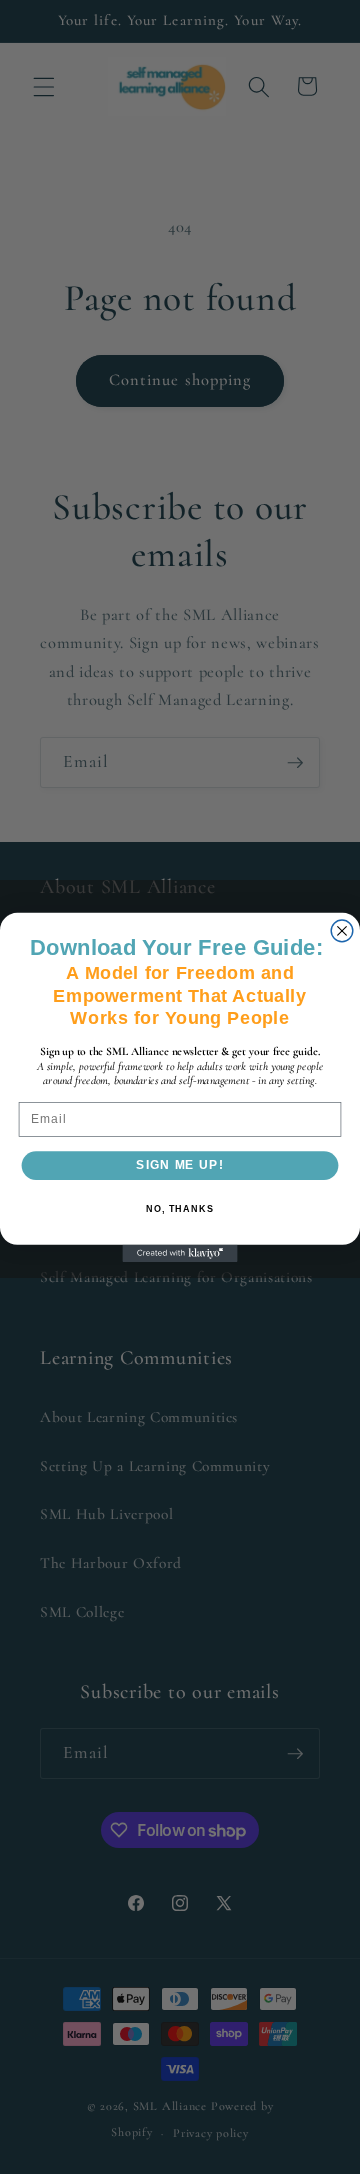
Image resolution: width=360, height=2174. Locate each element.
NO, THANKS (180, 1208)
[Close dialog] (342, 931)
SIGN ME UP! (179, 1165)
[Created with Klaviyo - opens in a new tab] (179, 1252)
